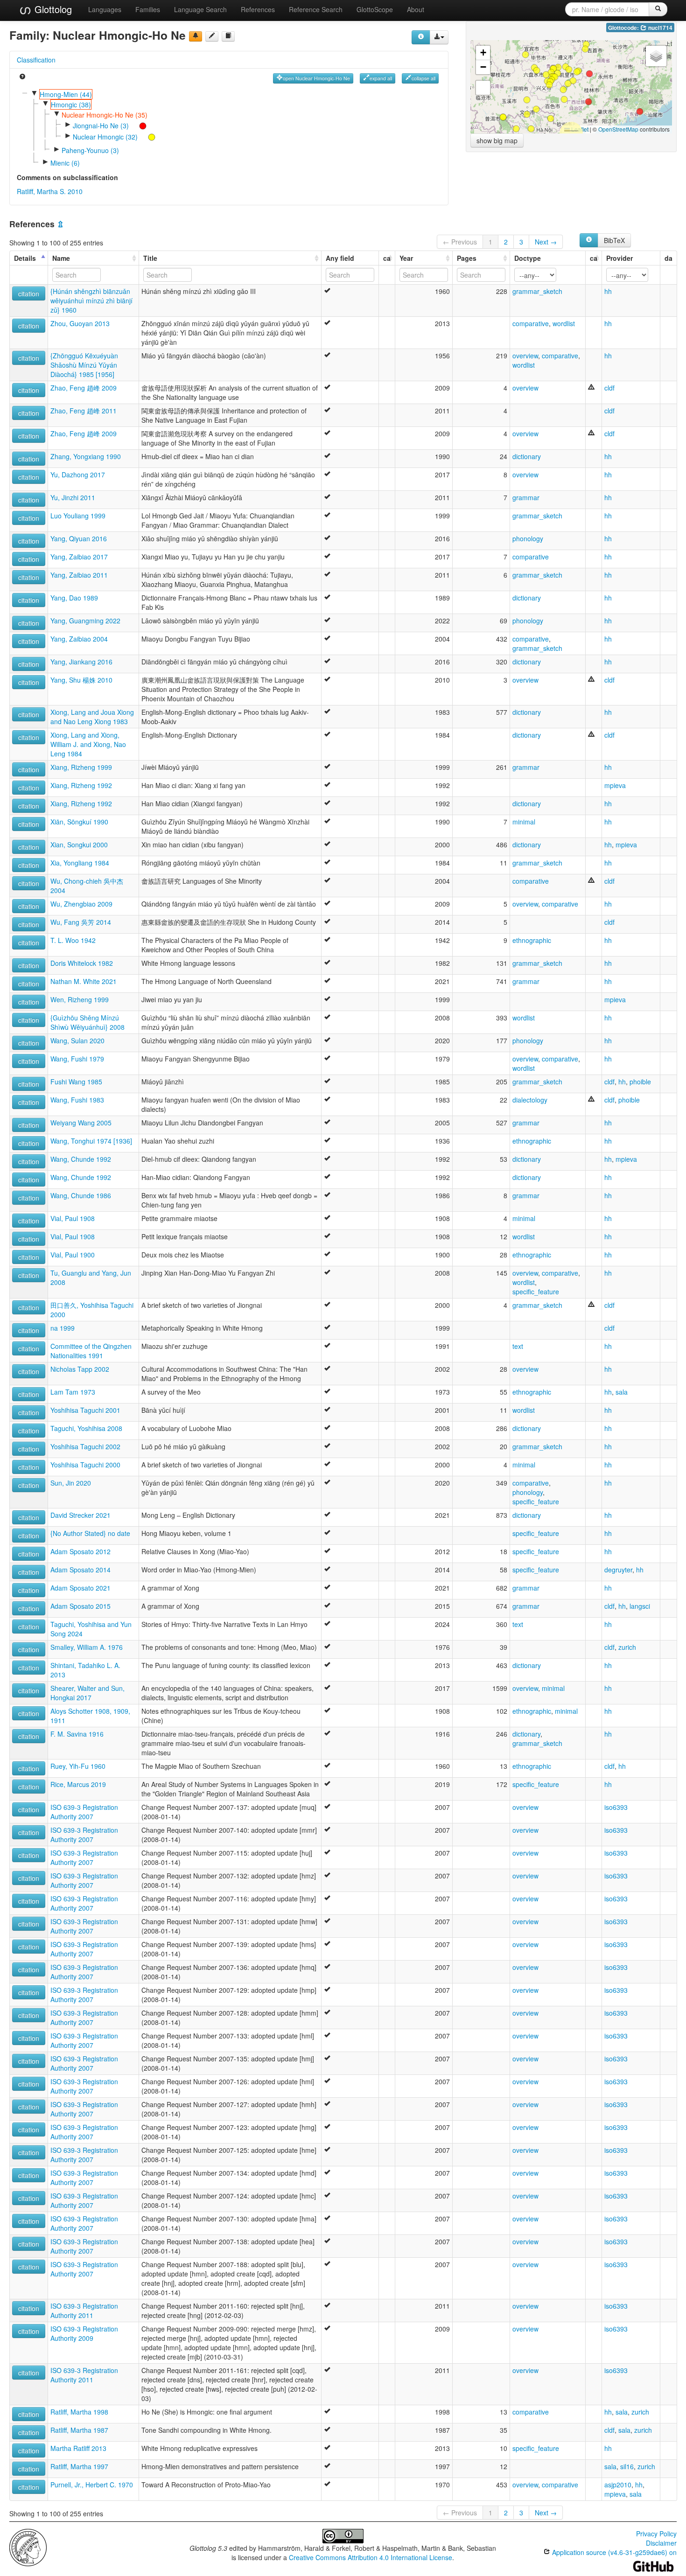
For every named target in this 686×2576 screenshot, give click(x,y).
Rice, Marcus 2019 (78, 1784)
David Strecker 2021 (80, 1515)
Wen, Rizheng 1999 (80, 999)
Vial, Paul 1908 (73, 1218)
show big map (497, 140)
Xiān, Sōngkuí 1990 (79, 822)
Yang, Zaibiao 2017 (79, 557)
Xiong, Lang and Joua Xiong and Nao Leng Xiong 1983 (92, 717)
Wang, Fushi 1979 (77, 1059)
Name (61, 258)
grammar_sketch (537, 291)
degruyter (618, 1570)
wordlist (564, 323)
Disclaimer (661, 2543)
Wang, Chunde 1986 (81, 1195)
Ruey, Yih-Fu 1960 (78, 1766)
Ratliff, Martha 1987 (79, 2430)
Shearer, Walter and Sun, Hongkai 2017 (87, 1693)
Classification (36, 60)
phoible (640, 1082)
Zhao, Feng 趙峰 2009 (84, 388)
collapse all (423, 78)
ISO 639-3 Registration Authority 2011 (84, 2311)
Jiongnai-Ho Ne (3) (101, 126)
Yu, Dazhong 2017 (78, 475)
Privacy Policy (656, 2534)
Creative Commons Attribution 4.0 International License (371, 2557)
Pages (467, 258)
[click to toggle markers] (138, 125)
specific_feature (536, 1291)
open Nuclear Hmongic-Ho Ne (316, 78)
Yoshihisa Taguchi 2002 (85, 1446)
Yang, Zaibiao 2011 (79, 575)
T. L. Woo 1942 (73, 940)
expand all (381, 78)
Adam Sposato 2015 (80, 1606)
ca (387, 258)
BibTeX (614, 240)
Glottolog (52, 9)
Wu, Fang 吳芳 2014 (81, 922)
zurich (627, 1647)
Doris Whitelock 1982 (82, 963)
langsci (640, 1606)
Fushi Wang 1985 (76, 1082)
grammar (526, 497)
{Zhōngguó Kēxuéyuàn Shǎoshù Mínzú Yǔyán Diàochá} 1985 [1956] (84, 365)
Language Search (200, 9)
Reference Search (316, 9)
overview (525, 356)
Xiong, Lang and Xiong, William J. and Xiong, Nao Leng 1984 (88, 744)
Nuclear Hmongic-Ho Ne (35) (105, 115)
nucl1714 (660, 28)
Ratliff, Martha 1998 (79, 2412)
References (258, 9)
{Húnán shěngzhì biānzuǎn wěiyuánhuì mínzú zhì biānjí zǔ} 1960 (91, 300)
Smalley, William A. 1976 (87, 1647)
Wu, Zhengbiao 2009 (81, 904)
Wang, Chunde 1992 (81, 1159)
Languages (105, 9)
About (416, 9)
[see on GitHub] (212, 36)
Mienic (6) (65, 163)
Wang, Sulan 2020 (77, 1040)
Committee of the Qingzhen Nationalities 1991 (91, 1351)
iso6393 (616, 1807)
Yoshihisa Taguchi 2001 (85, 1410)
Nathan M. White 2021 (84, 981)
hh (608, 291)
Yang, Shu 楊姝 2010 (81, 680)
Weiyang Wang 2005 (81, 1123)
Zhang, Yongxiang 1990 (86, 456)
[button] (588, 102)
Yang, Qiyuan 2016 (79, 538)
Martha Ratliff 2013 (78, 2448)
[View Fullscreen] (483, 88)
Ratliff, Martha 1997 (79, 2466)
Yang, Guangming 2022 (85, 621)
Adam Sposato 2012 (80, 1551)
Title (150, 258)
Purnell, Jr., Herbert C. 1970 (92, 2485)
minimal (524, 822)
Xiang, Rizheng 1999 (81, 767)
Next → (546, 242)
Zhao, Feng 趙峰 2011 (84, 411)
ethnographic (532, 940)
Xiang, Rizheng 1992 (81, 785)
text (518, 1346)
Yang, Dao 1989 (74, 598)
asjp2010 (618, 2485)
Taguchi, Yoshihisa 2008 (86, 1428)
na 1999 (63, 1328)
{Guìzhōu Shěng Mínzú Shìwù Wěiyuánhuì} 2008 (87, 1022)
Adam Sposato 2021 (80, 1588)
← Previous (460, 242)
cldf (609, 388)
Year (406, 258)
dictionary (527, 456)
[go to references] (228, 36)
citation (29, 293)
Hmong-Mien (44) (66, 94)
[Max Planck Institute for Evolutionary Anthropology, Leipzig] (28, 2547)
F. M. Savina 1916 (77, 1734)
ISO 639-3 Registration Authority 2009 (84, 2333)
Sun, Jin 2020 (71, 1483)
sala (622, 1392)
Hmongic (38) (71, 105)
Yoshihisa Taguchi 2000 (85, 1465)
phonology (528, 538)
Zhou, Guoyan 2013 (80, 323)
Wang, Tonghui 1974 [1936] (91, 1141)
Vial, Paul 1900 (73, 1255)
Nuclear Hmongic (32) (105, 137)
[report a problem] (196, 36)
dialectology (530, 1100)
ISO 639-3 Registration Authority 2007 (84, 1812)
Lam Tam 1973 (73, 1392)
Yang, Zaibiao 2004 (79, 639)
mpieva (615, 785)
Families (148, 9)
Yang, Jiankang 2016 (81, 662)
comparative (531, 323)
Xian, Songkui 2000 (79, 845)
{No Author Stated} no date (90, 1533)
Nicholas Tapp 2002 (80, 1369)
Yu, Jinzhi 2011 (73, 497)
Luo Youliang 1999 (78, 516)
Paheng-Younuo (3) (90, 150)
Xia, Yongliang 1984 (80, 863)
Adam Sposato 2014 (80, 1570)
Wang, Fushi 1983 (77, 1100)
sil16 (627, 2466)
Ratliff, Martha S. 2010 (50, 191)
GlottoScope (375, 9)
